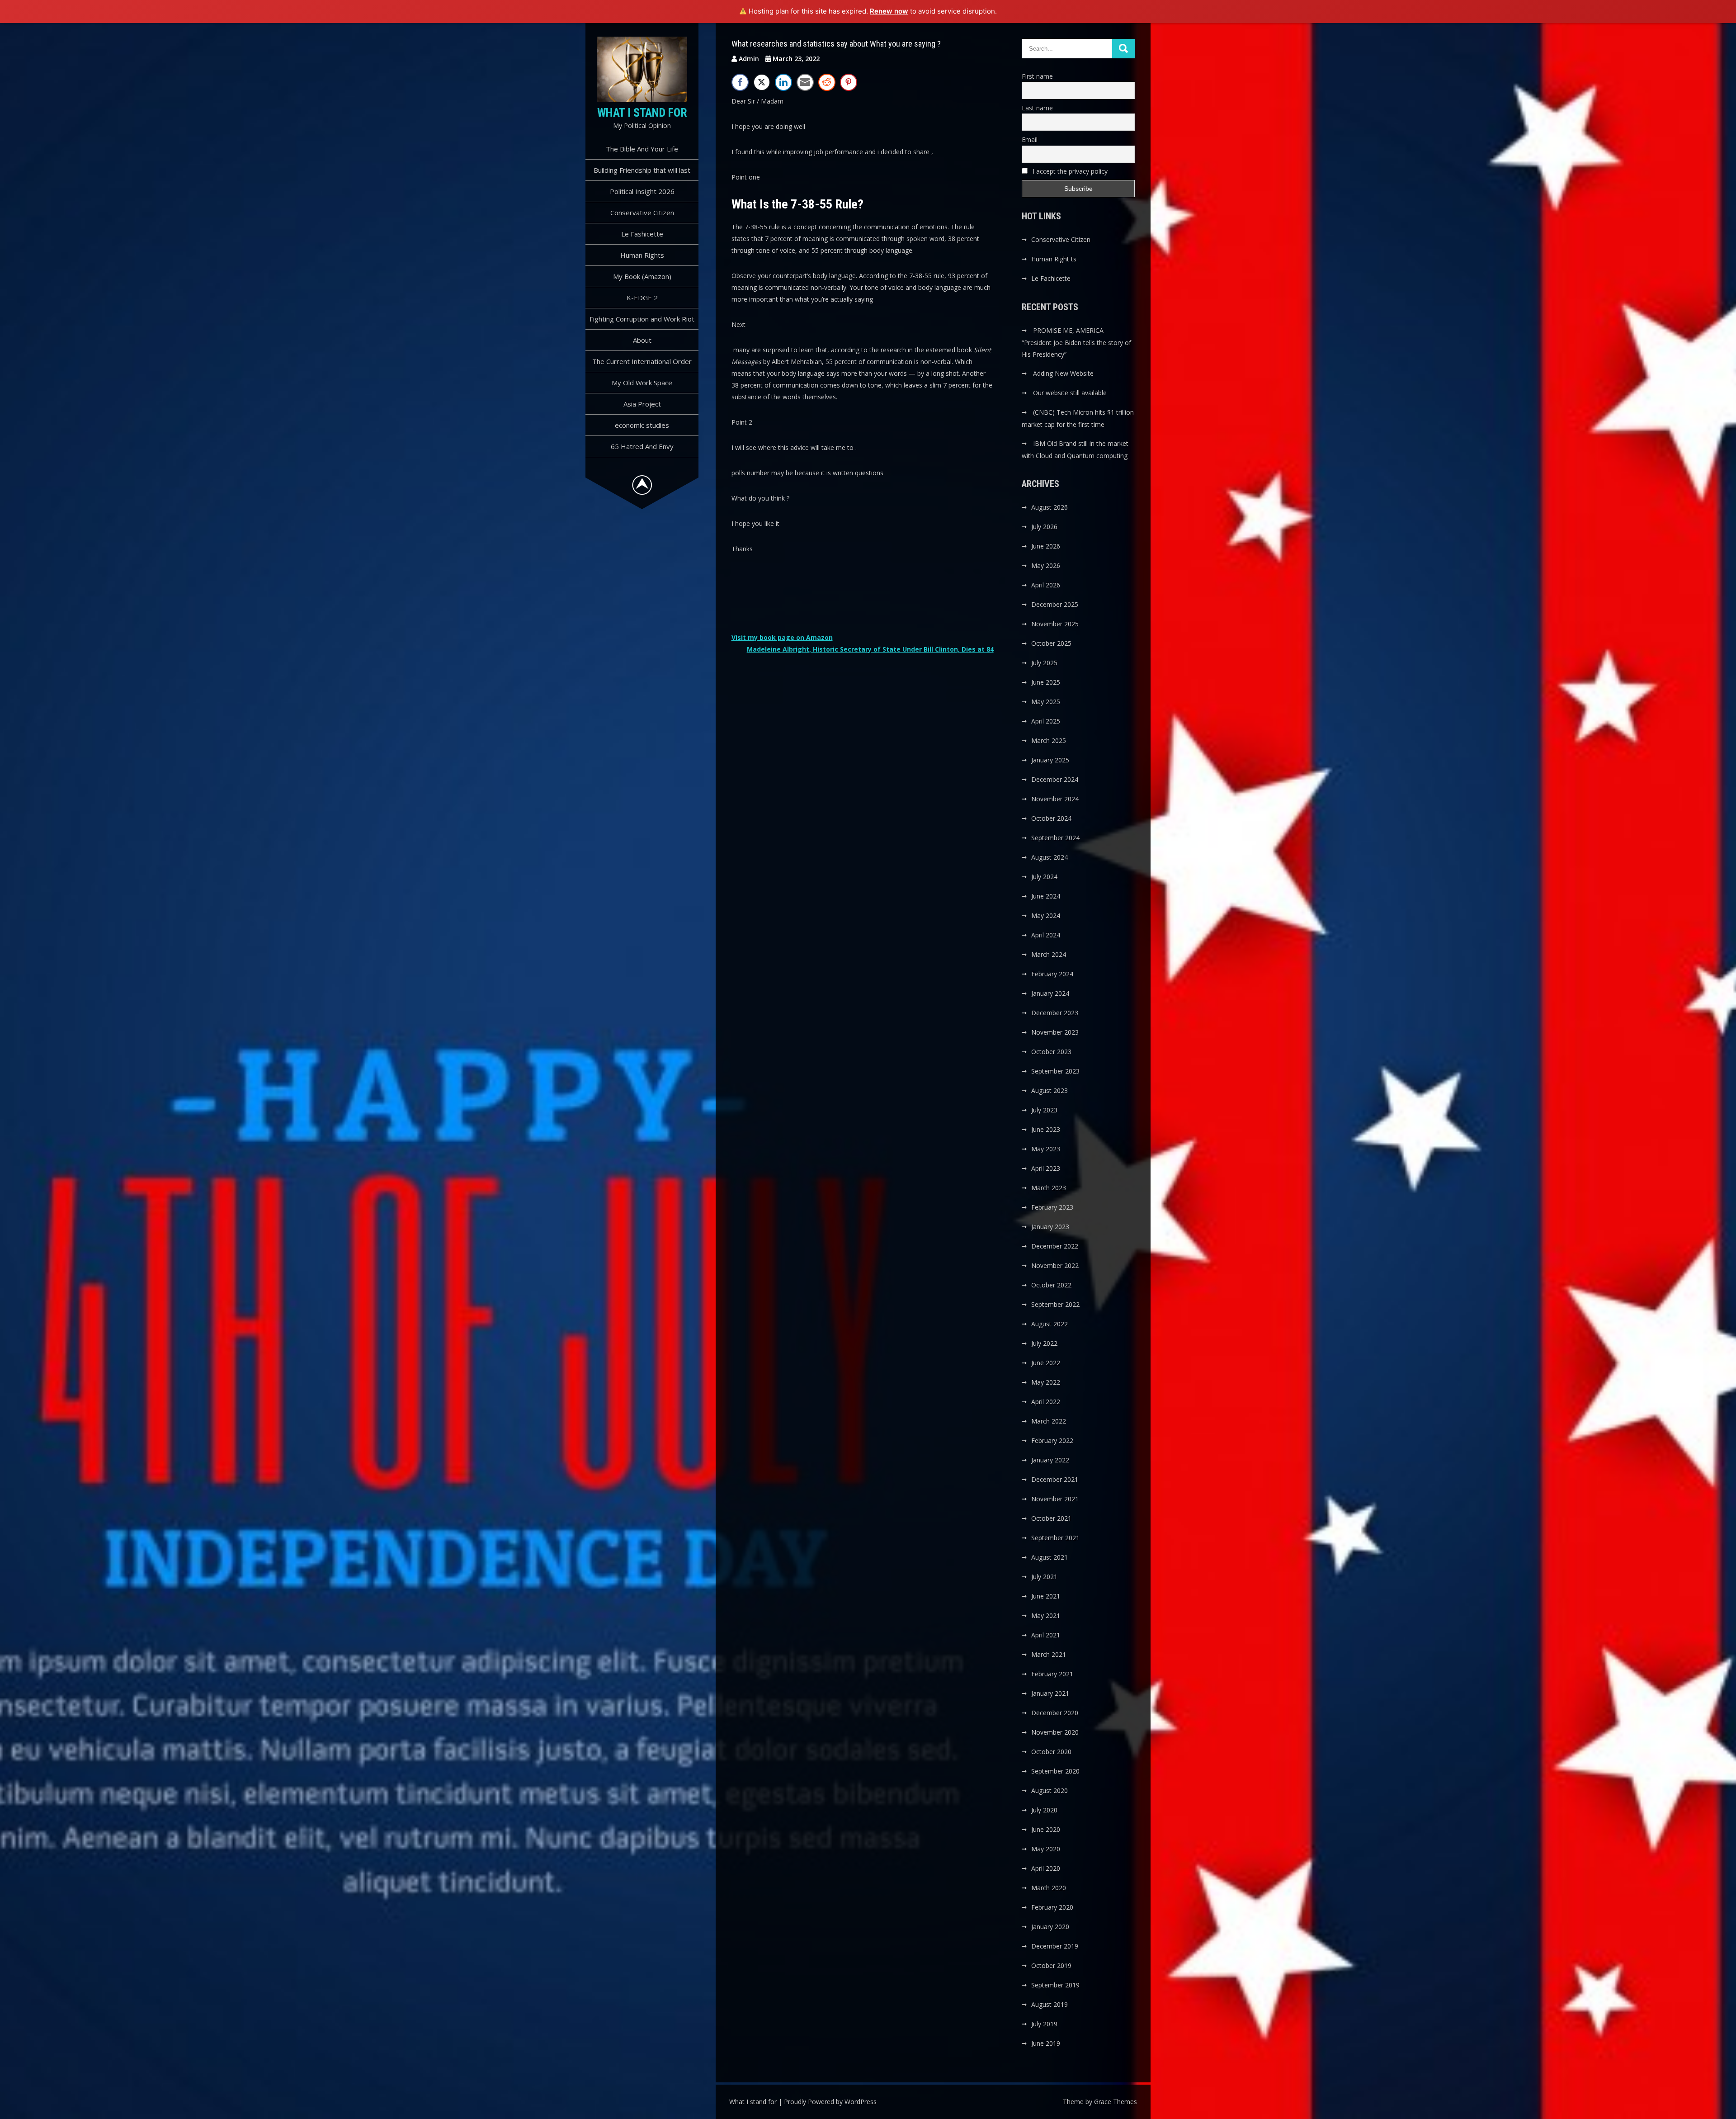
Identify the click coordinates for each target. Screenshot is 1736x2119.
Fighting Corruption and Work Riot (642, 319)
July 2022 (1044, 1343)
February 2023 (1052, 1207)
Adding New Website (1063, 373)
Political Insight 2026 (642, 191)
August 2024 (1050, 857)
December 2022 (1055, 1246)
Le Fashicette (642, 234)
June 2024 (1046, 896)
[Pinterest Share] (849, 82)
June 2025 (1046, 682)
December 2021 (1055, 1479)
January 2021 (1050, 1693)
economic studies (642, 425)
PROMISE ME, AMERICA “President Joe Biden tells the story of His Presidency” (1076, 342)
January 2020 (1050, 1927)
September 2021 (1055, 1538)
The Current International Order (642, 361)
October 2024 (1051, 818)
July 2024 (1044, 877)
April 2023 (1046, 1168)
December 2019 (1055, 1946)
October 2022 (1051, 1285)
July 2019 (1044, 2024)
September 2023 (1055, 1071)
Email (1030, 140)
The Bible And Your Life (642, 149)
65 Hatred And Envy (642, 446)
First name (1037, 76)
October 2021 (1051, 1518)
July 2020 (1044, 1810)
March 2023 (1049, 1188)
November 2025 (1055, 624)
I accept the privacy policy (1069, 171)
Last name (1037, 108)
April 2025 (1046, 721)
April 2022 (1046, 1402)
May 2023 (1046, 1149)
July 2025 (1044, 663)
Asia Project (642, 404)
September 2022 (1055, 1304)
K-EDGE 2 (642, 298)
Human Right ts (1054, 259)
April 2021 (1046, 1635)
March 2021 (1049, 1654)
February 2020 (1052, 1907)
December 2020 (1055, 1713)
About (642, 340)
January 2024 (1050, 993)
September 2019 (1055, 1985)
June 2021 (1046, 1596)
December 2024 (1055, 779)
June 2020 (1046, 1829)
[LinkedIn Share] (783, 82)
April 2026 (1046, 585)
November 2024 (1055, 799)
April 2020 (1046, 1868)
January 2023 (1050, 1227)
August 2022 (1050, 1324)
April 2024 (1046, 935)
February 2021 (1052, 1674)
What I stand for (642, 113)
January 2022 (1050, 1460)
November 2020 (1055, 1732)
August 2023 (1050, 1090)
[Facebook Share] (740, 82)
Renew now (889, 11)
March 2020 (1049, 1888)
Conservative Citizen (642, 213)
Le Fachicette (1051, 278)
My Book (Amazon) (642, 276)
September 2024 (1055, 838)
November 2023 (1055, 1032)
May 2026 (1046, 565)
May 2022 (1046, 1382)
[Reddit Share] (827, 82)
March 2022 (1049, 1421)
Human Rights (642, 255)
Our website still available (1070, 393)
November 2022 (1055, 1265)
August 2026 (1050, 507)
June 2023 (1046, 1129)
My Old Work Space (642, 383)
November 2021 (1055, 1499)
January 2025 (1050, 760)
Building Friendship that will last (642, 170)
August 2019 (1050, 2004)
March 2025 (1049, 740)
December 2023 (1055, 1013)
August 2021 (1050, 1557)
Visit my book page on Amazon (782, 637)
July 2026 (1044, 527)
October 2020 (1051, 1752)
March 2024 (1049, 954)
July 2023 (1044, 1110)
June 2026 (1046, 546)
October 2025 (1051, 643)
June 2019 (1046, 2043)
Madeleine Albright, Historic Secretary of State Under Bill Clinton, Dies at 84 (870, 649)
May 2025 (1046, 702)
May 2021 (1046, 1615)
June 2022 (1046, 1363)
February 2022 (1052, 1440)
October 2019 (1051, 1965)
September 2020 (1055, 1771)
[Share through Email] (805, 82)
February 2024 (1052, 974)
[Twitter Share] (762, 82)
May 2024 (1046, 915)
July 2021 (1044, 1577)
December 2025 (1055, 604)
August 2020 (1050, 1790)
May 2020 (1046, 1849)
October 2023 (1051, 1052)
